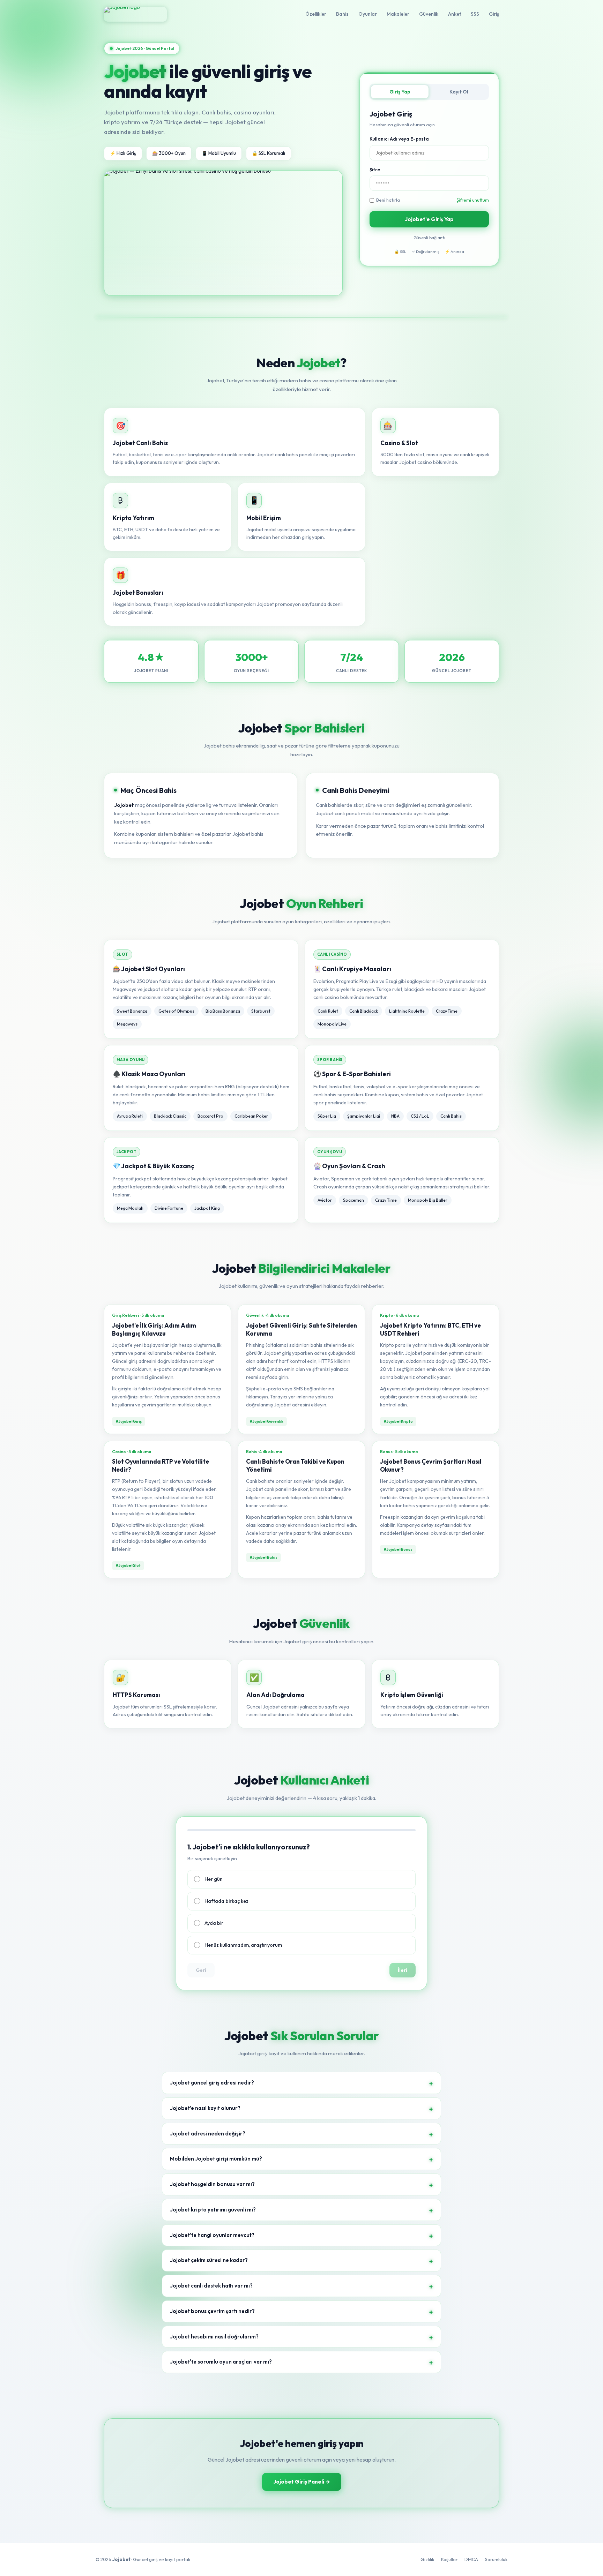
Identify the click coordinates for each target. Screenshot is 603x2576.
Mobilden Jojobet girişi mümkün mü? (216, 2159)
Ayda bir (214, 1923)
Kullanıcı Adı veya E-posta (399, 139)
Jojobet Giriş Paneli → (302, 2482)
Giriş (494, 14)
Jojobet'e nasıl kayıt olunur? (205, 2108)
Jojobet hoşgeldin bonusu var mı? (212, 2184)
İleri (403, 1970)
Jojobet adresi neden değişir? (208, 2134)
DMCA (471, 2559)
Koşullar (449, 2559)
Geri (201, 1970)
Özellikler (316, 14)
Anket (455, 14)
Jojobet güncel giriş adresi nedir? (212, 2083)
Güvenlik (429, 14)
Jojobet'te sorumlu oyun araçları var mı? (221, 2362)
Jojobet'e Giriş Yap (429, 219)
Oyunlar (368, 14)
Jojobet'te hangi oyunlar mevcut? (212, 2235)
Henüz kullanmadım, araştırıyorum (243, 1945)
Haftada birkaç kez (226, 1901)
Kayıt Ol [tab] (459, 92)
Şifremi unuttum (473, 200)
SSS (475, 14)
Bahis (342, 14)
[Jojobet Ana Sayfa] (135, 14)
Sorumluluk (496, 2559)
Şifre (375, 170)
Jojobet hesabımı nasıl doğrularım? (214, 2337)
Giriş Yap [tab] (400, 92)
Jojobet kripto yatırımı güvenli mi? (213, 2210)
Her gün (214, 1879)
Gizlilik (427, 2559)
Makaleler (398, 14)
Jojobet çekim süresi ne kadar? (209, 2260)
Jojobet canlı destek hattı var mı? (211, 2286)
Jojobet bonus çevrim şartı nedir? (212, 2311)
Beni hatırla (388, 200)
